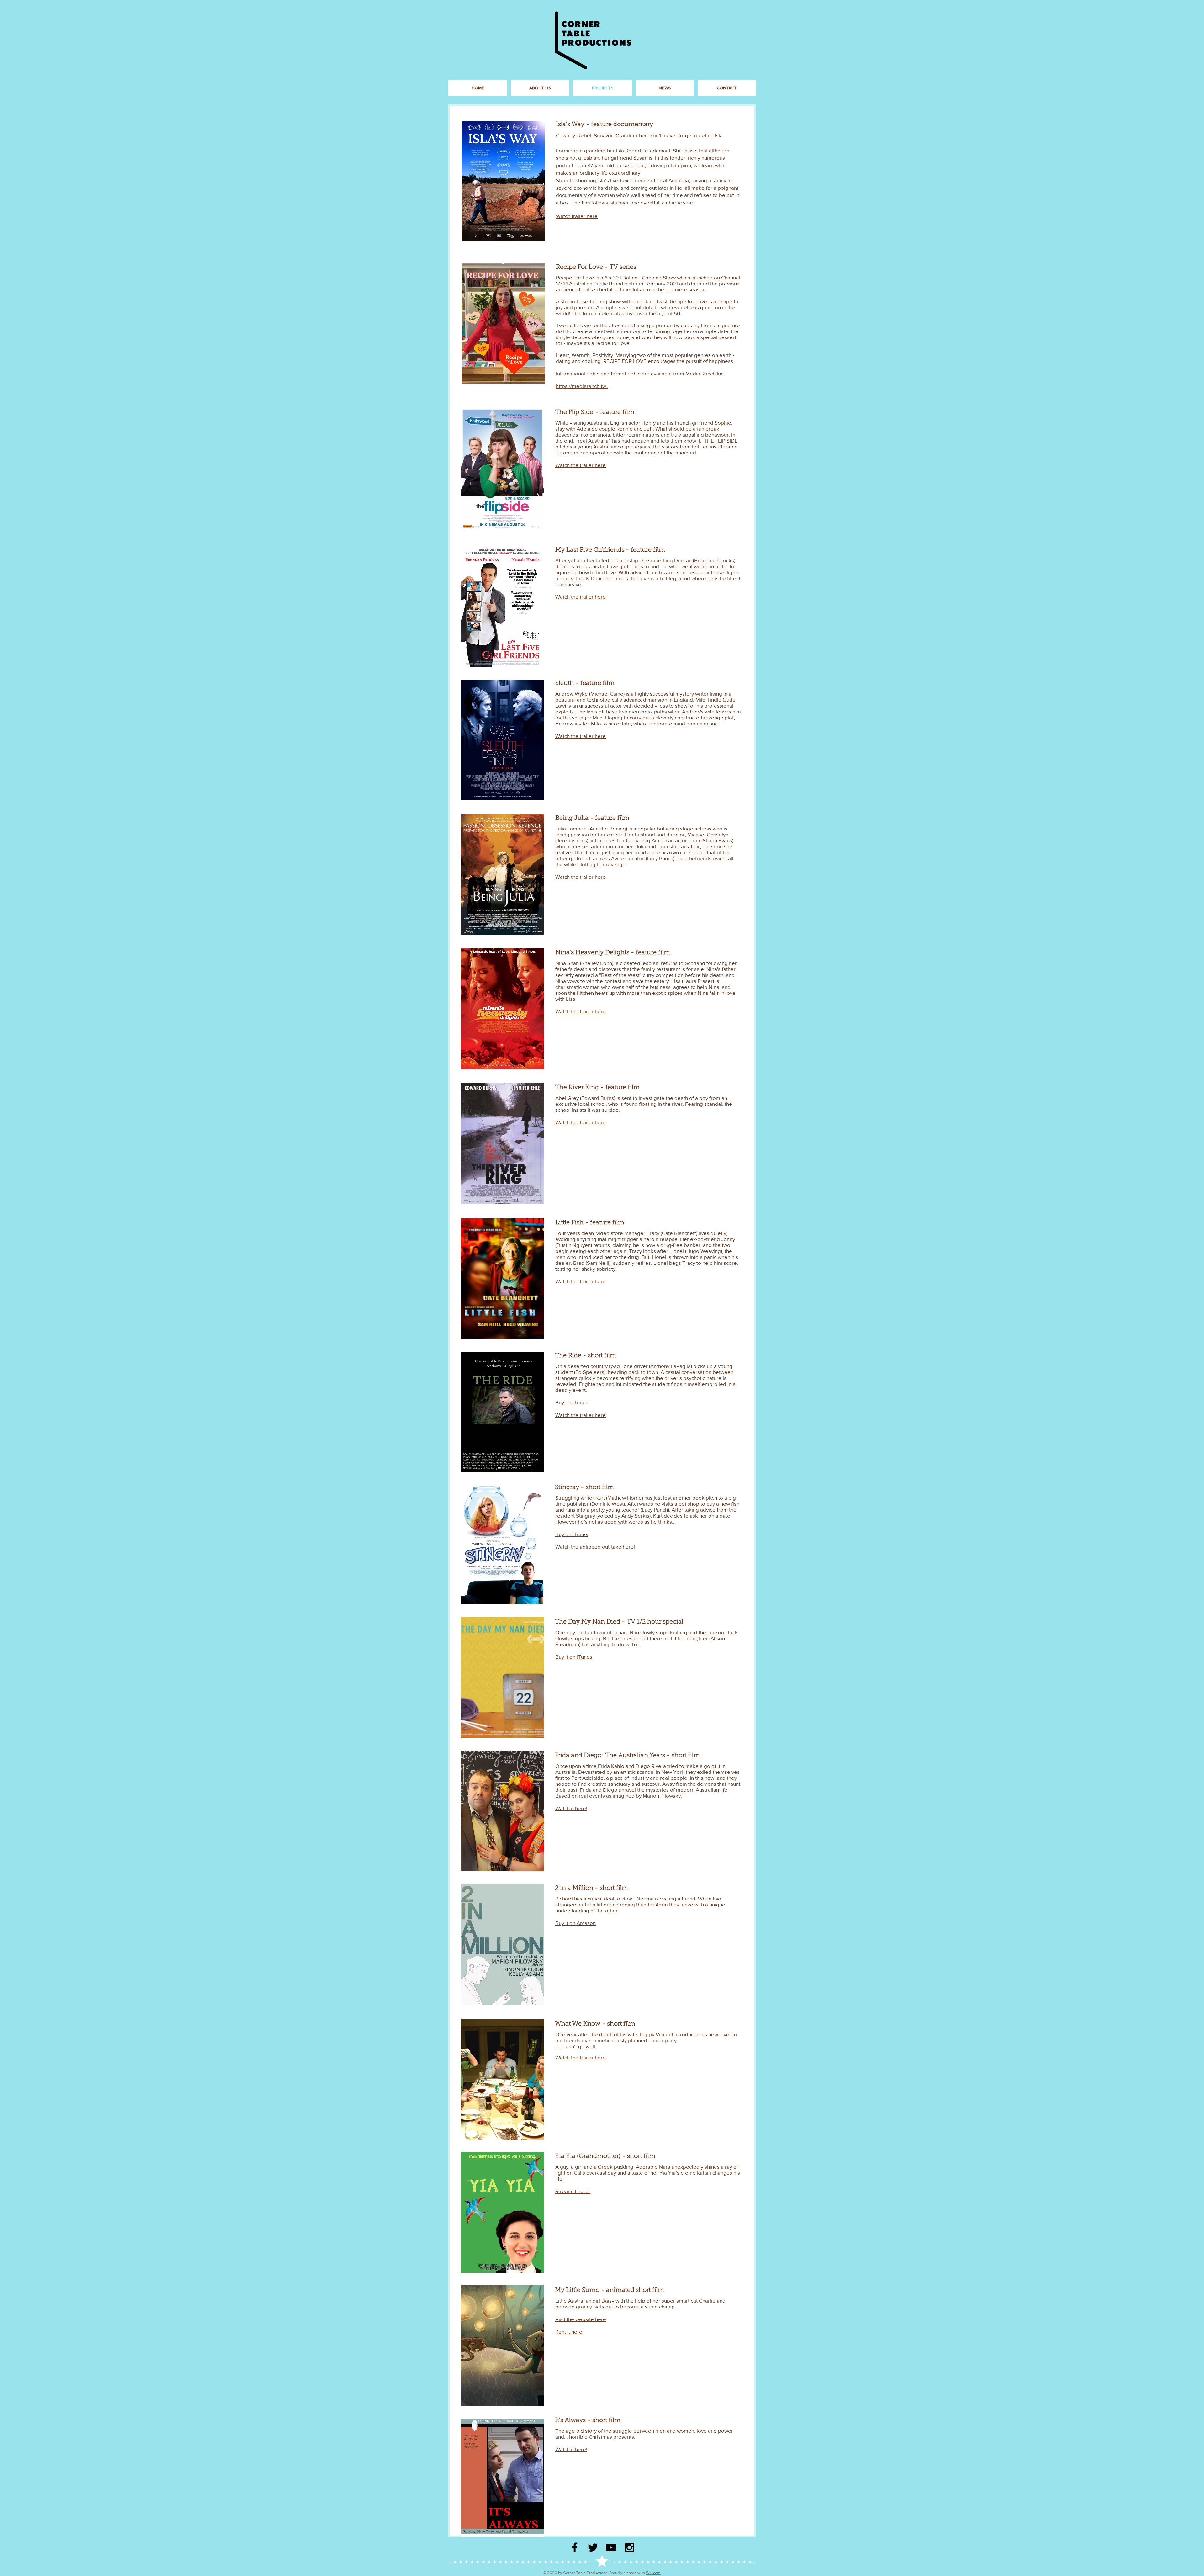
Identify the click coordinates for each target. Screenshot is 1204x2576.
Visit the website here (581, 2319)
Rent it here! (569, 2332)
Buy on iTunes (572, 1402)
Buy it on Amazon (576, 1923)
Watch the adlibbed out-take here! (595, 1547)
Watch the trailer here (581, 465)
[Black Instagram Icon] (629, 2547)
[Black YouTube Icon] (611, 2547)
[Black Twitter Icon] (593, 2547)
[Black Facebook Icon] (575, 2547)
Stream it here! (573, 2191)
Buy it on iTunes (574, 1657)
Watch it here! (571, 1808)
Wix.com (653, 2573)
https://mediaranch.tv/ (582, 386)
